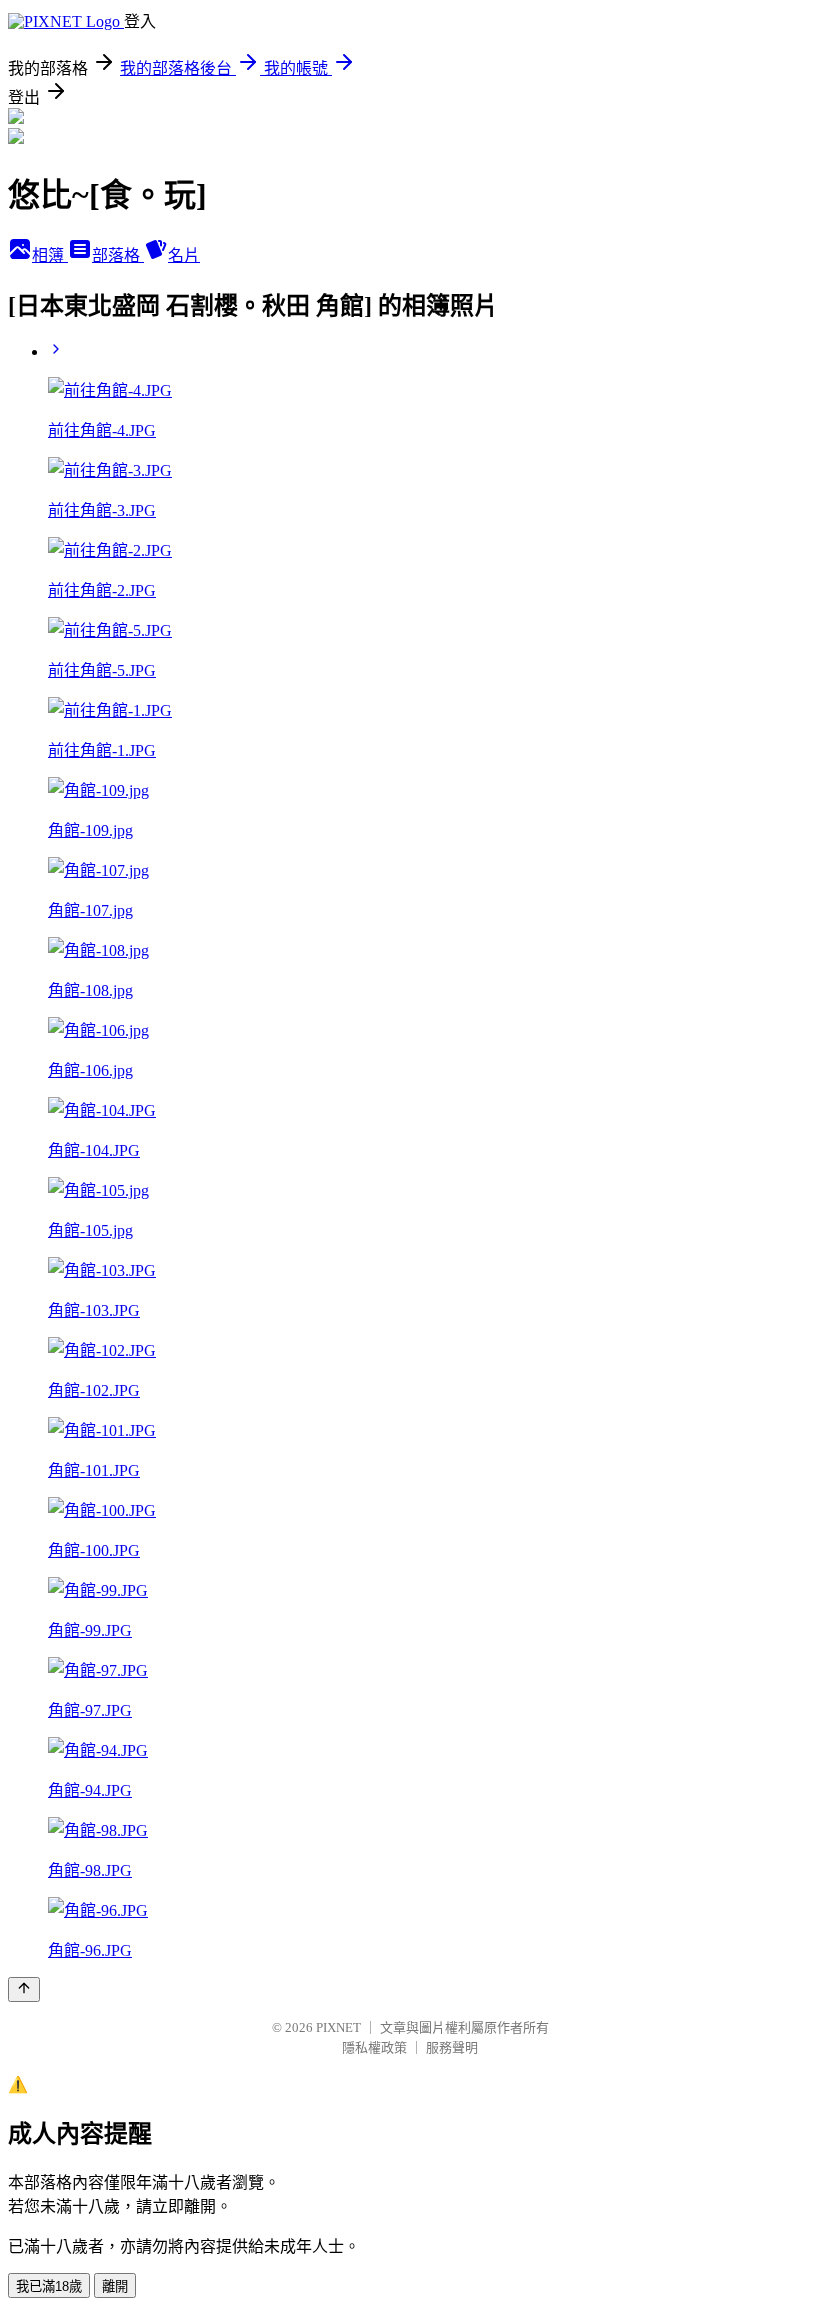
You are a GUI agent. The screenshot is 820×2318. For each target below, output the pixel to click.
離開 (115, 2286)
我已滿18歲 (49, 2286)
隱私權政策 (374, 2047)
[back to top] (24, 1989)
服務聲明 (452, 2047)
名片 (184, 255)
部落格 (118, 255)
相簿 (50, 255)
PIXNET (338, 2027)
